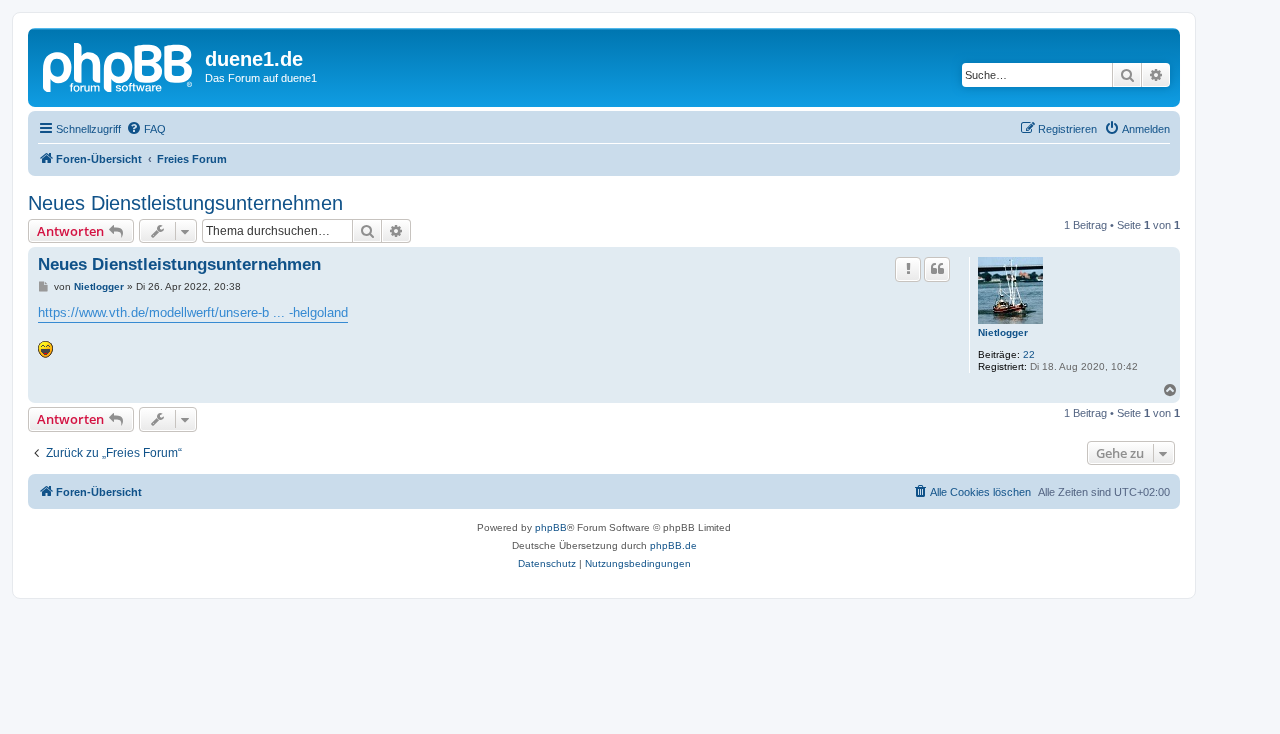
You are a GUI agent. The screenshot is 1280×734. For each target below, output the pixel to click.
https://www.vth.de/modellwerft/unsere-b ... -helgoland (193, 312)
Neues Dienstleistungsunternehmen (185, 203)
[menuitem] (146, 129)
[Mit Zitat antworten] (937, 269)
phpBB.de (673, 545)
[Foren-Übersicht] (119, 65)
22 (1029, 354)
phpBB (551, 527)
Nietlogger (1003, 332)
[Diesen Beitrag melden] (908, 269)
